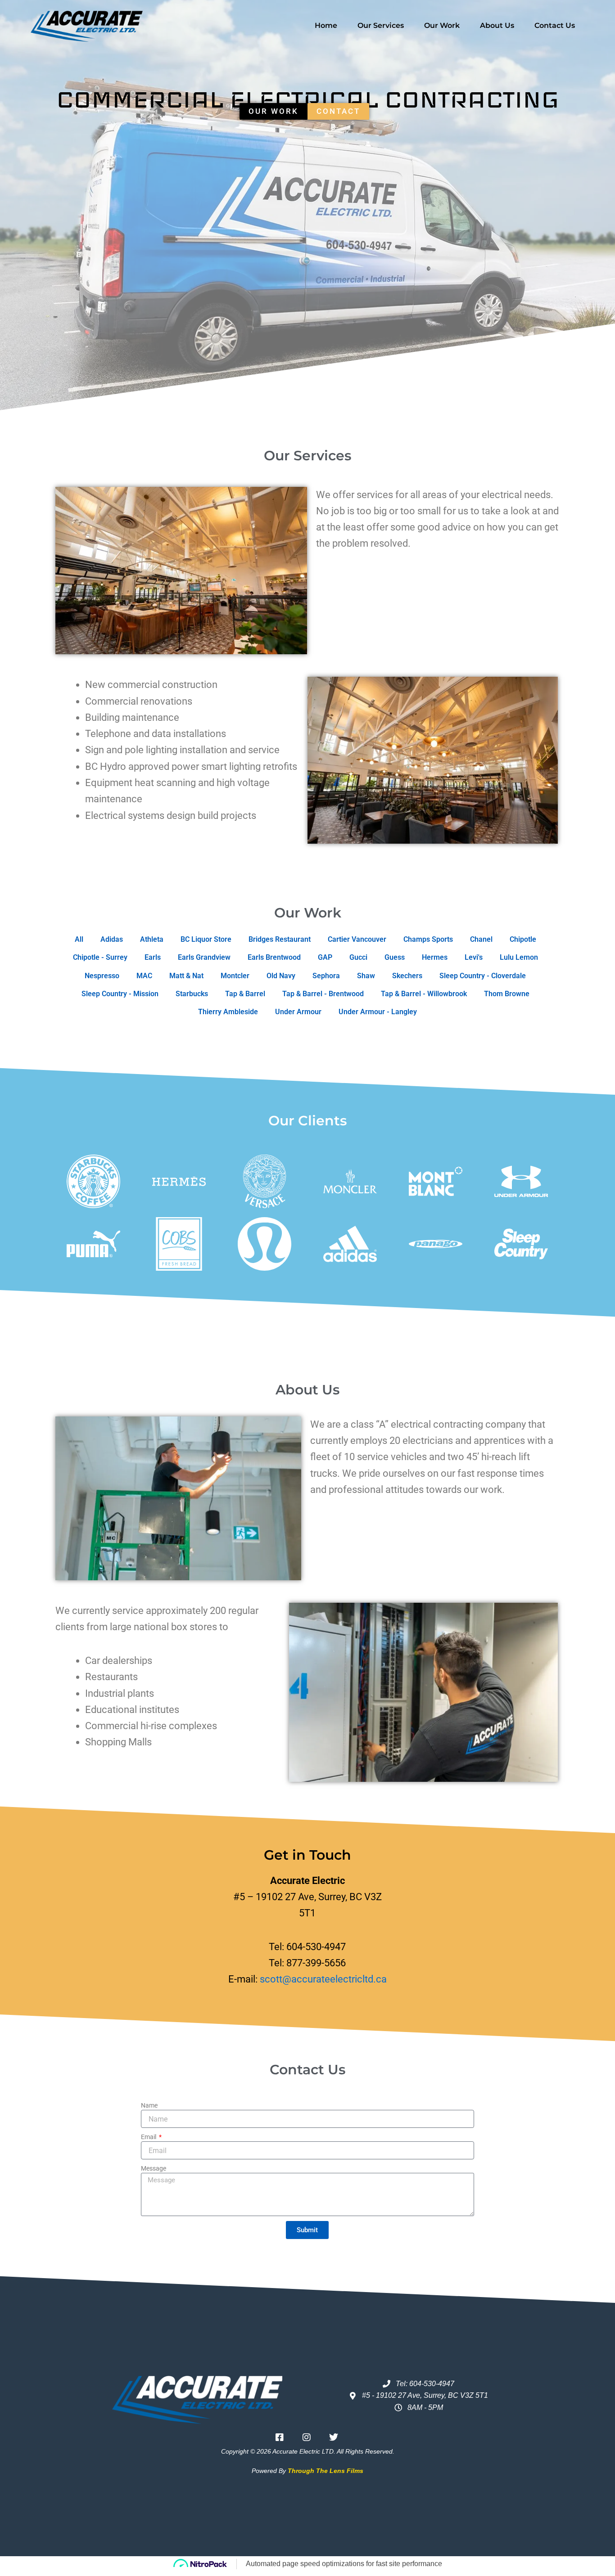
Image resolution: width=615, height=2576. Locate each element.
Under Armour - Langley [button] (378, 1012)
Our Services (381, 25)
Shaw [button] (366, 976)
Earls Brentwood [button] (274, 957)
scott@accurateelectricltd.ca (323, 1979)
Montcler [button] (235, 976)
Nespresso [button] (102, 976)
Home (326, 25)
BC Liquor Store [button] (206, 939)
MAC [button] (144, 976)
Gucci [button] (358, 957)
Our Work (442, 25)
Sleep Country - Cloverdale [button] (483, 976)
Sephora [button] (326, 976)
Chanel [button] (481, 939)
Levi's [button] (474, 957)
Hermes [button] (435, 957)
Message (154, 2168)
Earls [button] (153, 957)
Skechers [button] (407, 976)
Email (149, 2137)
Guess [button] (395, 957)
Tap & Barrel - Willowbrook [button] (424, 994)
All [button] (79, 939)
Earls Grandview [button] (204, 957)
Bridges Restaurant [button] (280, 939)
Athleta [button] (152, 939)
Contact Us (555, 25)
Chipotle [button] (523, 939)
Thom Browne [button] (507, 994)
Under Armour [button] (298, 1012)
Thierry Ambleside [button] (228, 1012)
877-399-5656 (316, 1963)
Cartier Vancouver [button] (357, 939)
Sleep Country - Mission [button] (120, 994)
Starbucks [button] (192, 994)
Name (149, 2105)
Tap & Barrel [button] (245, 994)
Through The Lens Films (326, 2471)
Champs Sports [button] (428, 939)
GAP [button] (325, 957)
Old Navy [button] (281, 976)
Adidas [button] (112, 939)
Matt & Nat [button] (186, 976)
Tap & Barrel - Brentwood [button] (323, 994)
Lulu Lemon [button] (519, 957)
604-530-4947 (316, 1947)
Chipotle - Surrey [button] (100, 957)
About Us (497, 25)
